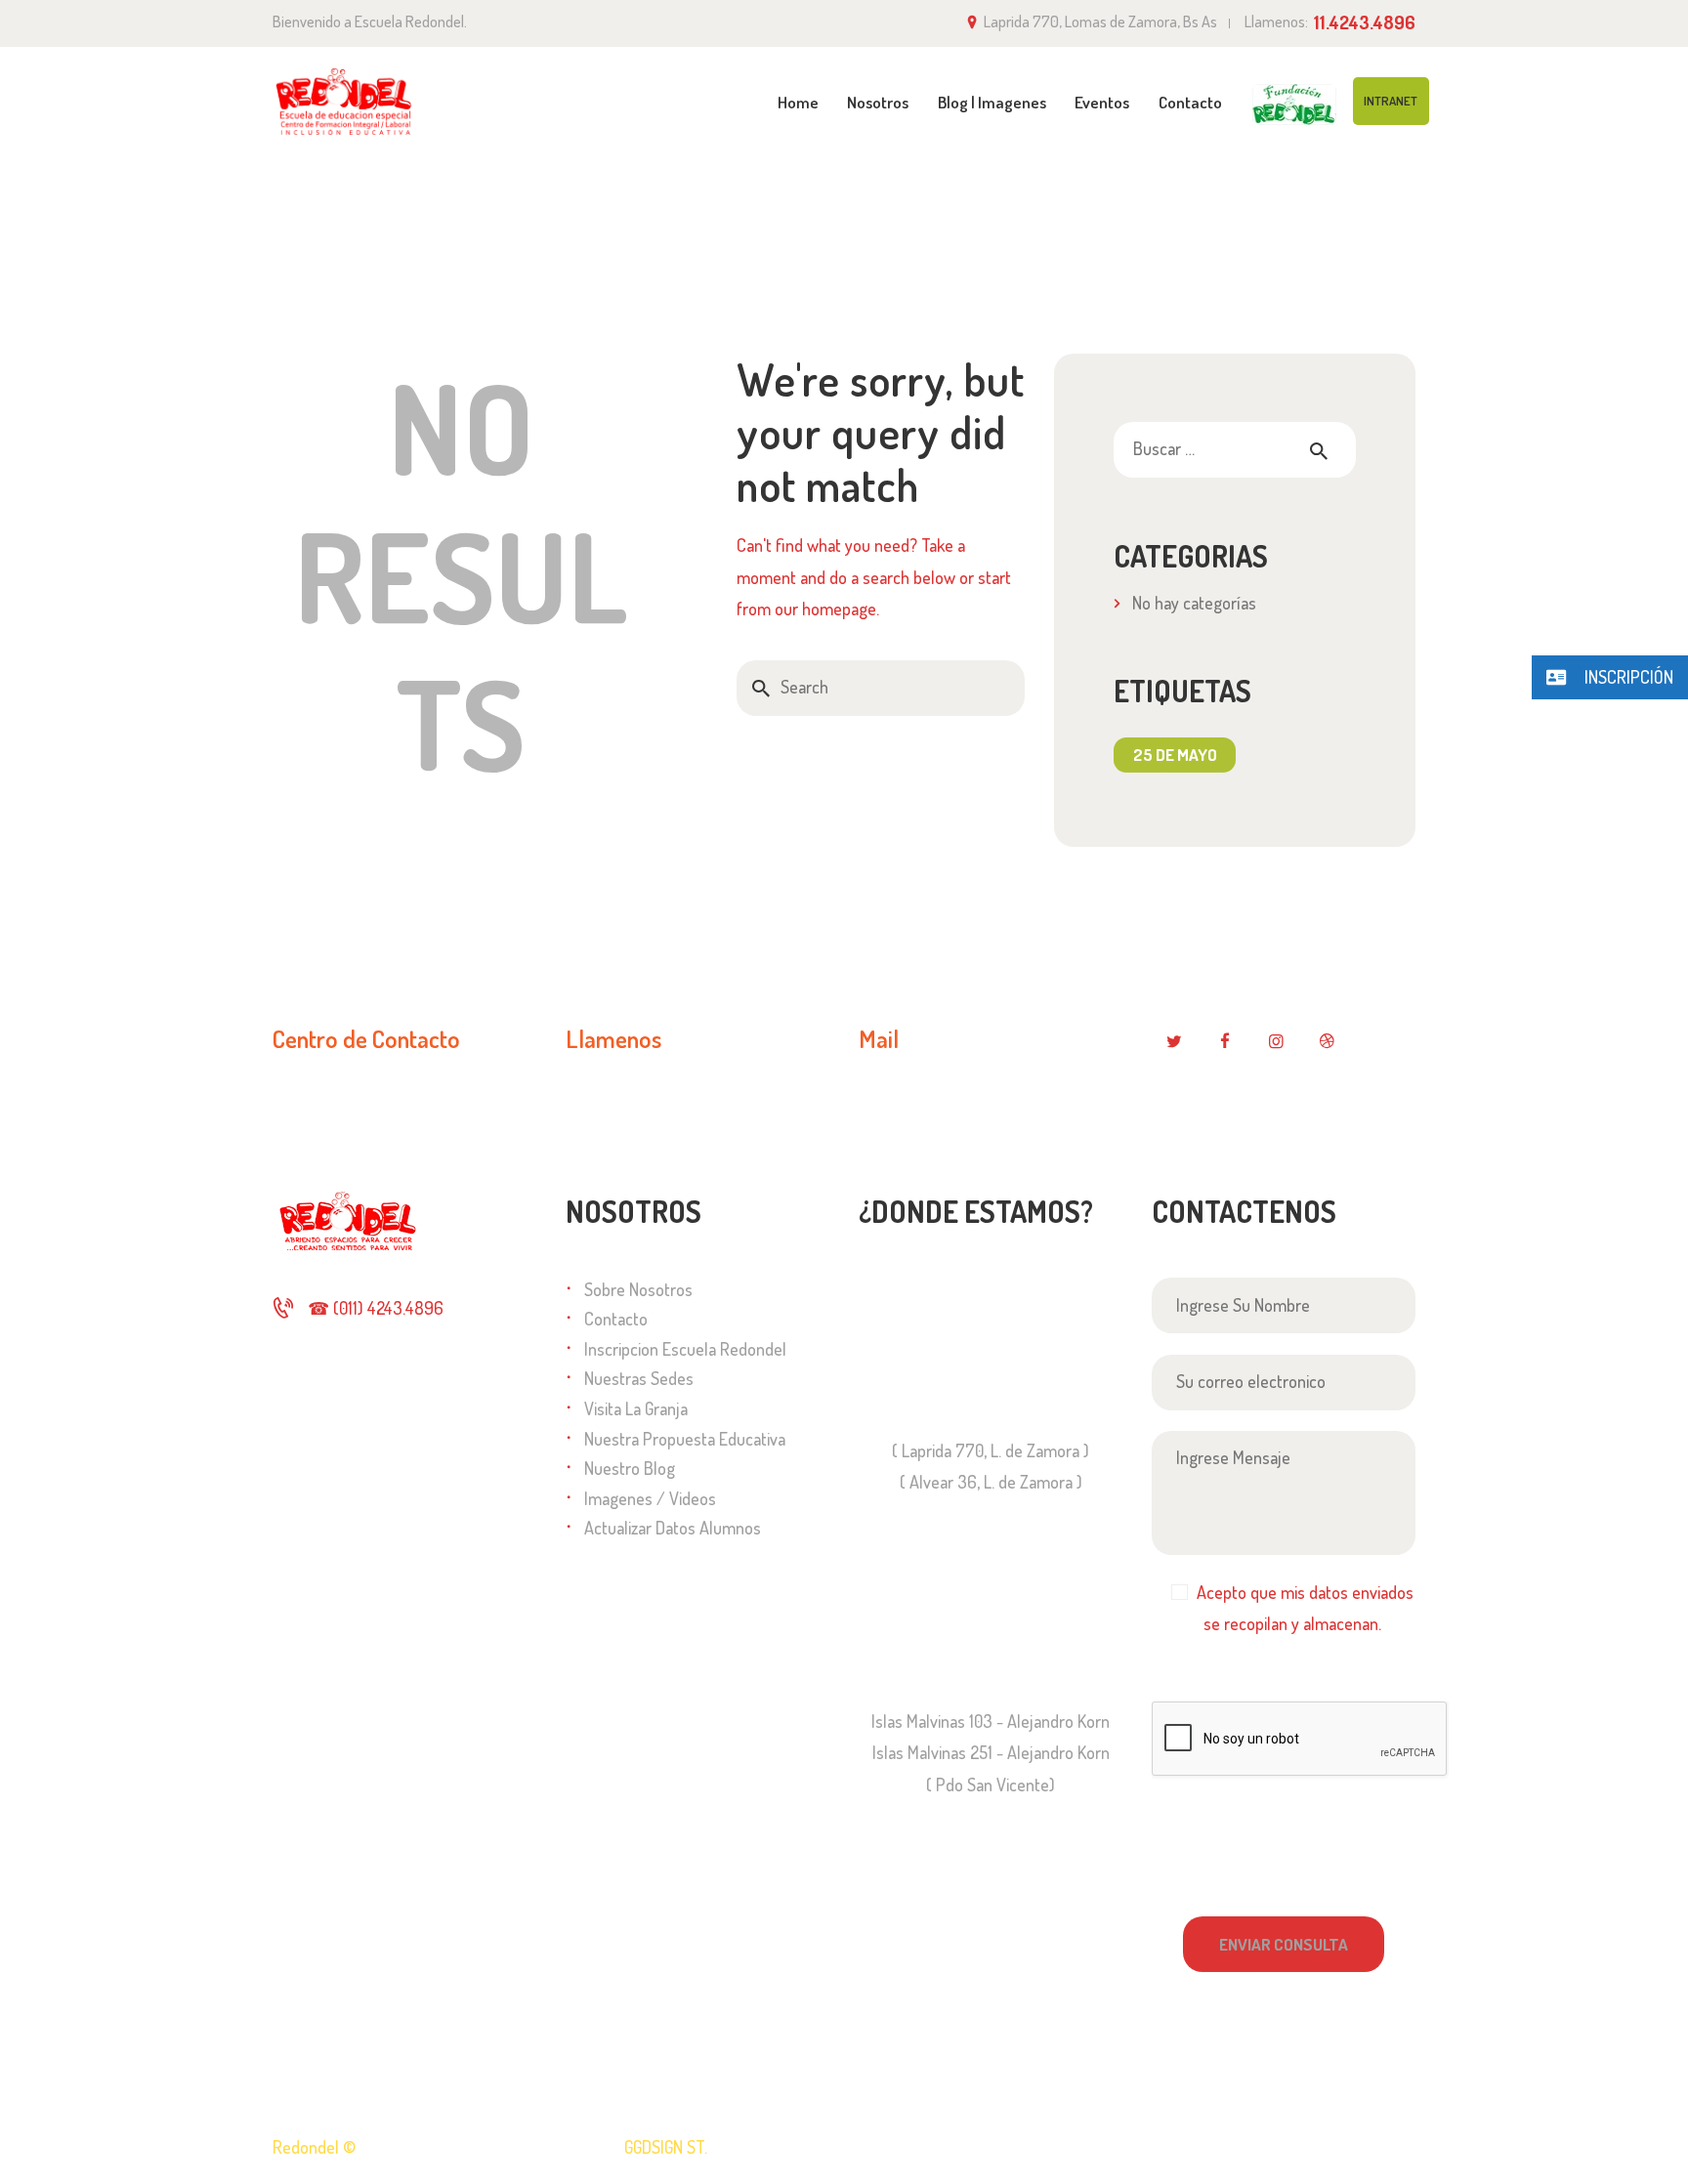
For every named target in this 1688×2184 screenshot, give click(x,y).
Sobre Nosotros (638, 1289)
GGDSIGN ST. (666, 2147)
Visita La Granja (636, 1408)
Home (1172, 195)
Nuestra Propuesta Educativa (685, 1439)
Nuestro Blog (630, 1468)
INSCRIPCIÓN (1627, 677)
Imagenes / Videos (650, 1498)
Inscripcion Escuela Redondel (685, 1349)
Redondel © (314, 2147)
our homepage (825, 609)
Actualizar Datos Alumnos (673, 1528)
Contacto (616, 1319)
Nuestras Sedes (639, 1378)
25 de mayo (1175, 755)
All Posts (1248, 194)
